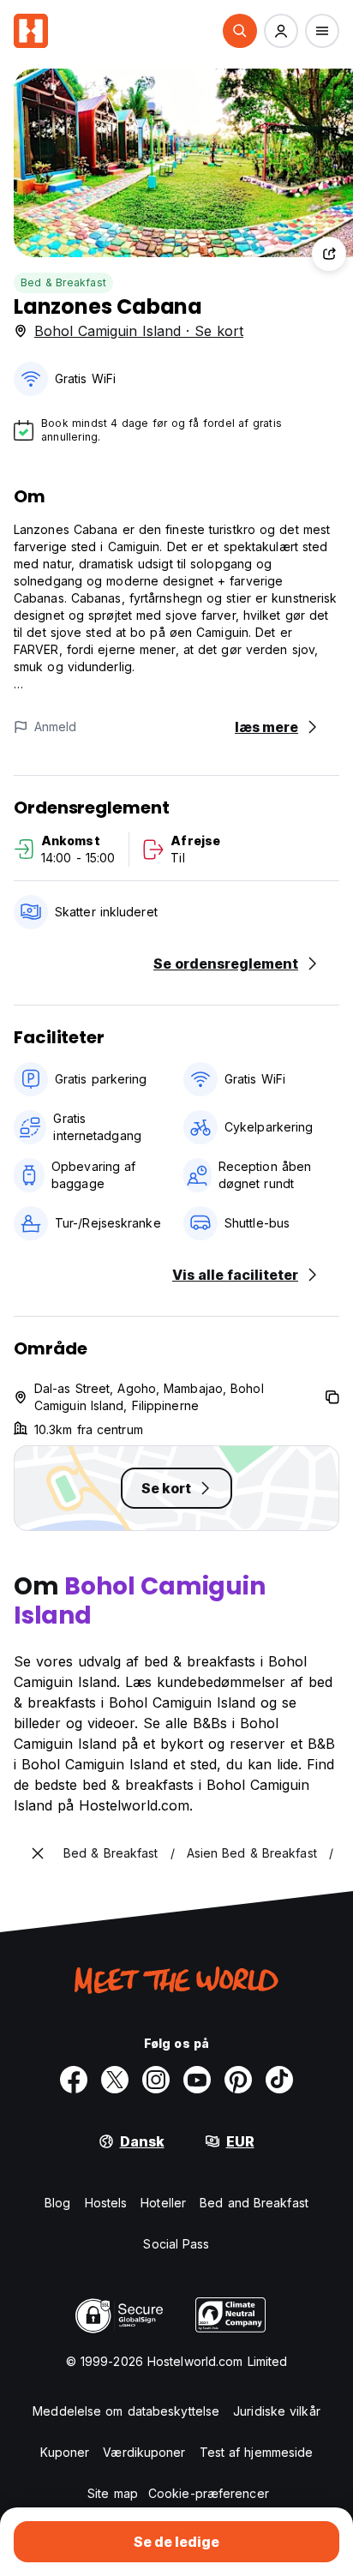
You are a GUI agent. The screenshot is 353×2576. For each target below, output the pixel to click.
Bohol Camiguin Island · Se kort (139, 331)
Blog (57, 2203)
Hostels (106, 2203)
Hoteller (163, 2203)
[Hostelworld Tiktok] (279, 2080)
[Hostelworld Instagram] (156, 2080)
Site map (113, 2493)
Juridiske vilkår (277, 2411)
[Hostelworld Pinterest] (238, 2080)
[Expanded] (38, 1853)
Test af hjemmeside (257, 2452)
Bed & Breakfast (63, 282)
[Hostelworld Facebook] (74, 2080)
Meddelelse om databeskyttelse (126, 2411)
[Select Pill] (240, 31)
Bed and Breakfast (254, 2203)
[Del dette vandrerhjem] (329, 254)
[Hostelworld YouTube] (197, 2080)
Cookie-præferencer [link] (209, 2493)
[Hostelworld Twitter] (115, 2080)
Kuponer (65, 2452)
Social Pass (176, 2244)
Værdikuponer (144, 2452)
